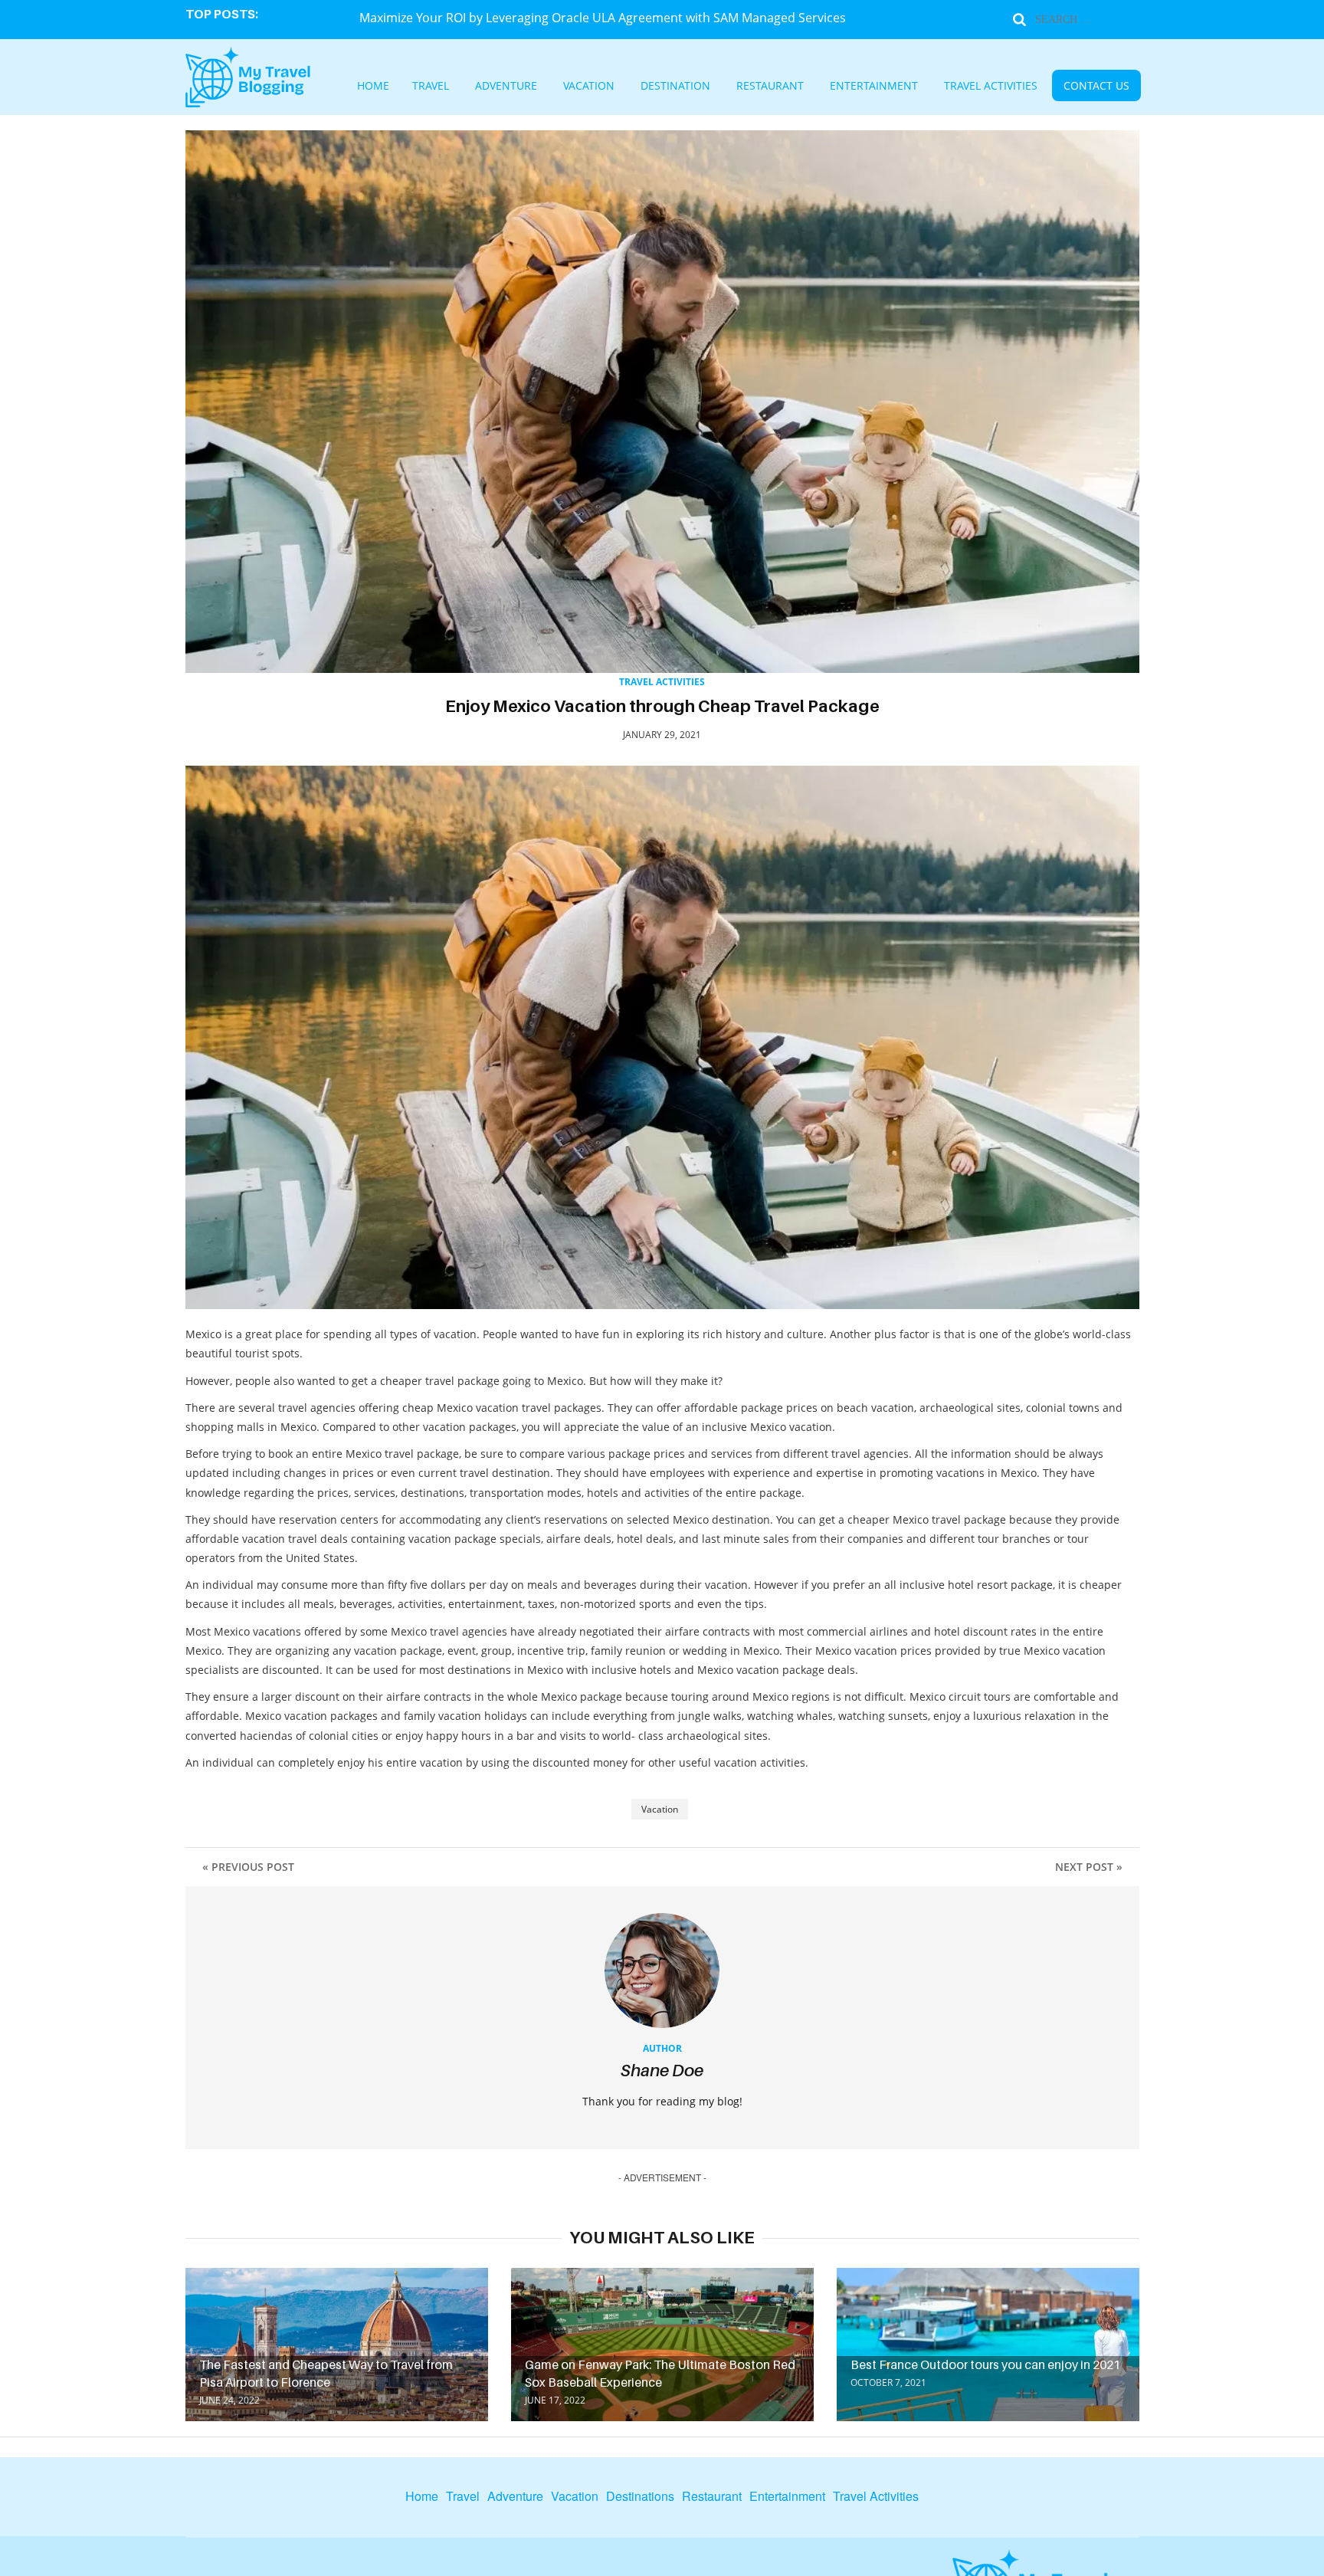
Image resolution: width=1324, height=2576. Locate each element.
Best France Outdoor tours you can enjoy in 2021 (985, 2364)
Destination (695, 87)
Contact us (1025, 87)
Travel (498, 87)
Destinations (640, 2496)
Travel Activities (942, 87)
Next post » (1089, 1867)
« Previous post (248, 1867)
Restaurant (770, 87)
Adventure (559, 87)
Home (450, 87)
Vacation (626, 87)
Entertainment (851, 87)
